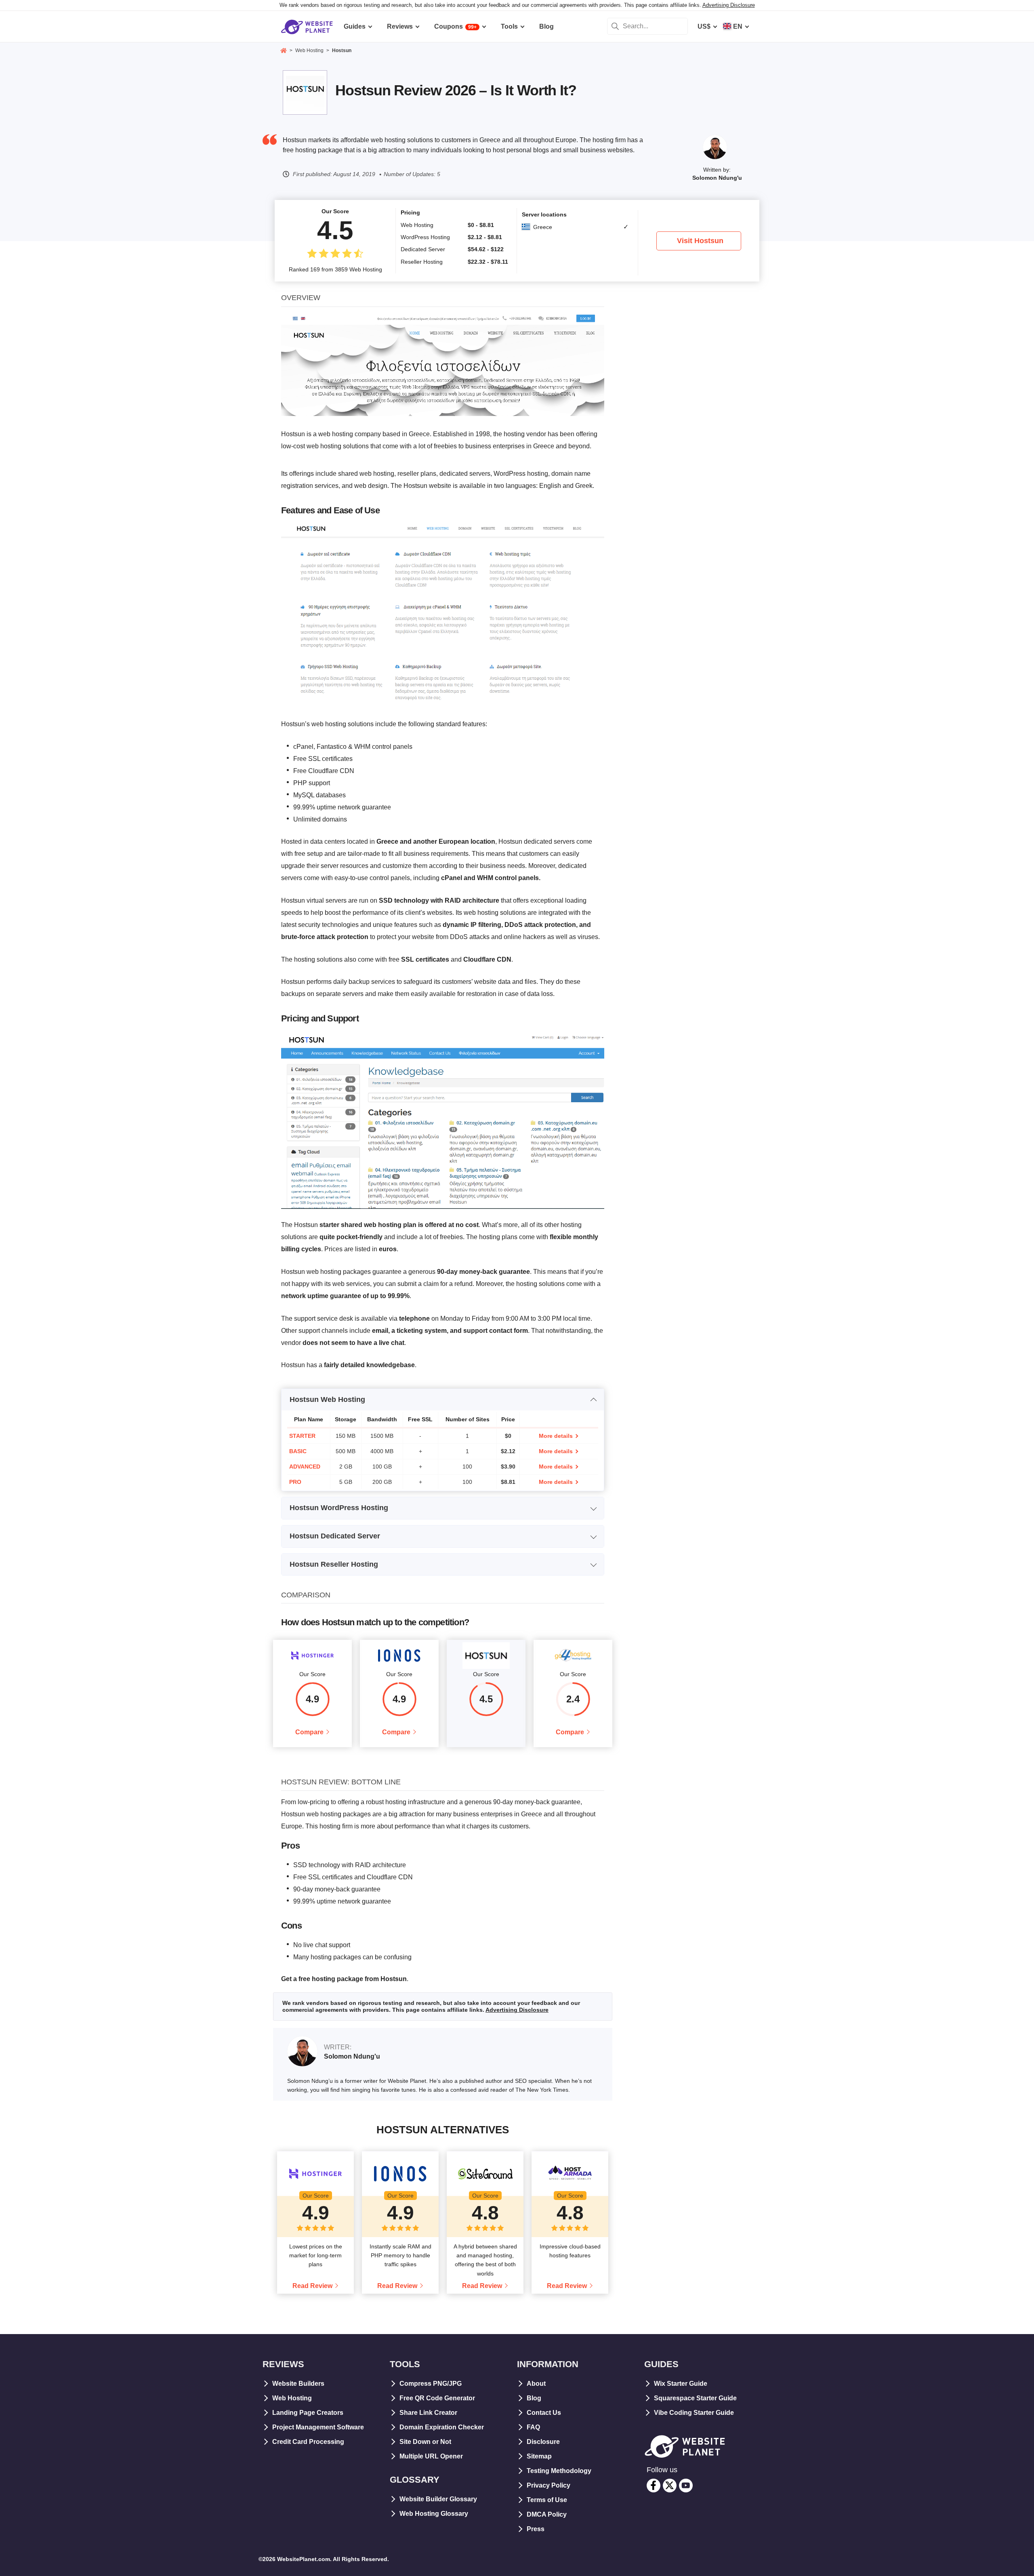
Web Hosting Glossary (434, 2514)
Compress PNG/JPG (431, 2384)
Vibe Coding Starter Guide (694, 2413)
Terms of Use (547, 2500)
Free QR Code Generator (437, 2398)
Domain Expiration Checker (442, 2427)
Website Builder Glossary (438, 2499)
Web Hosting (292, 2398)
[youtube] (686, 2486)
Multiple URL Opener (431, 2456)
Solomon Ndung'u (717, 178)
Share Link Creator (428, 2413)
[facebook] (654, 2486)
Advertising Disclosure (729, 5)
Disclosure (543, 2442)
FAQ (533, 2427)
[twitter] (670, 2486)
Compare (309, 1732)
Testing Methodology (559, 2471)
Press (536, 2529)
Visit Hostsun (700, 241)
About (536, 2384)
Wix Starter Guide (681, 2384)
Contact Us (544, 2413)
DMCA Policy (547, 2514)
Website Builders (298, 2384)
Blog (534, 2398)
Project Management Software (318, 2427)
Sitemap (539, 2456)
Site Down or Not (425, 2442)
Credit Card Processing (308, 2442)
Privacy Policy (549, 2485)
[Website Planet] (284, 51)
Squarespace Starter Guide (695, 2398)
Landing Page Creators (308, 2413)
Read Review (312, 2286)
